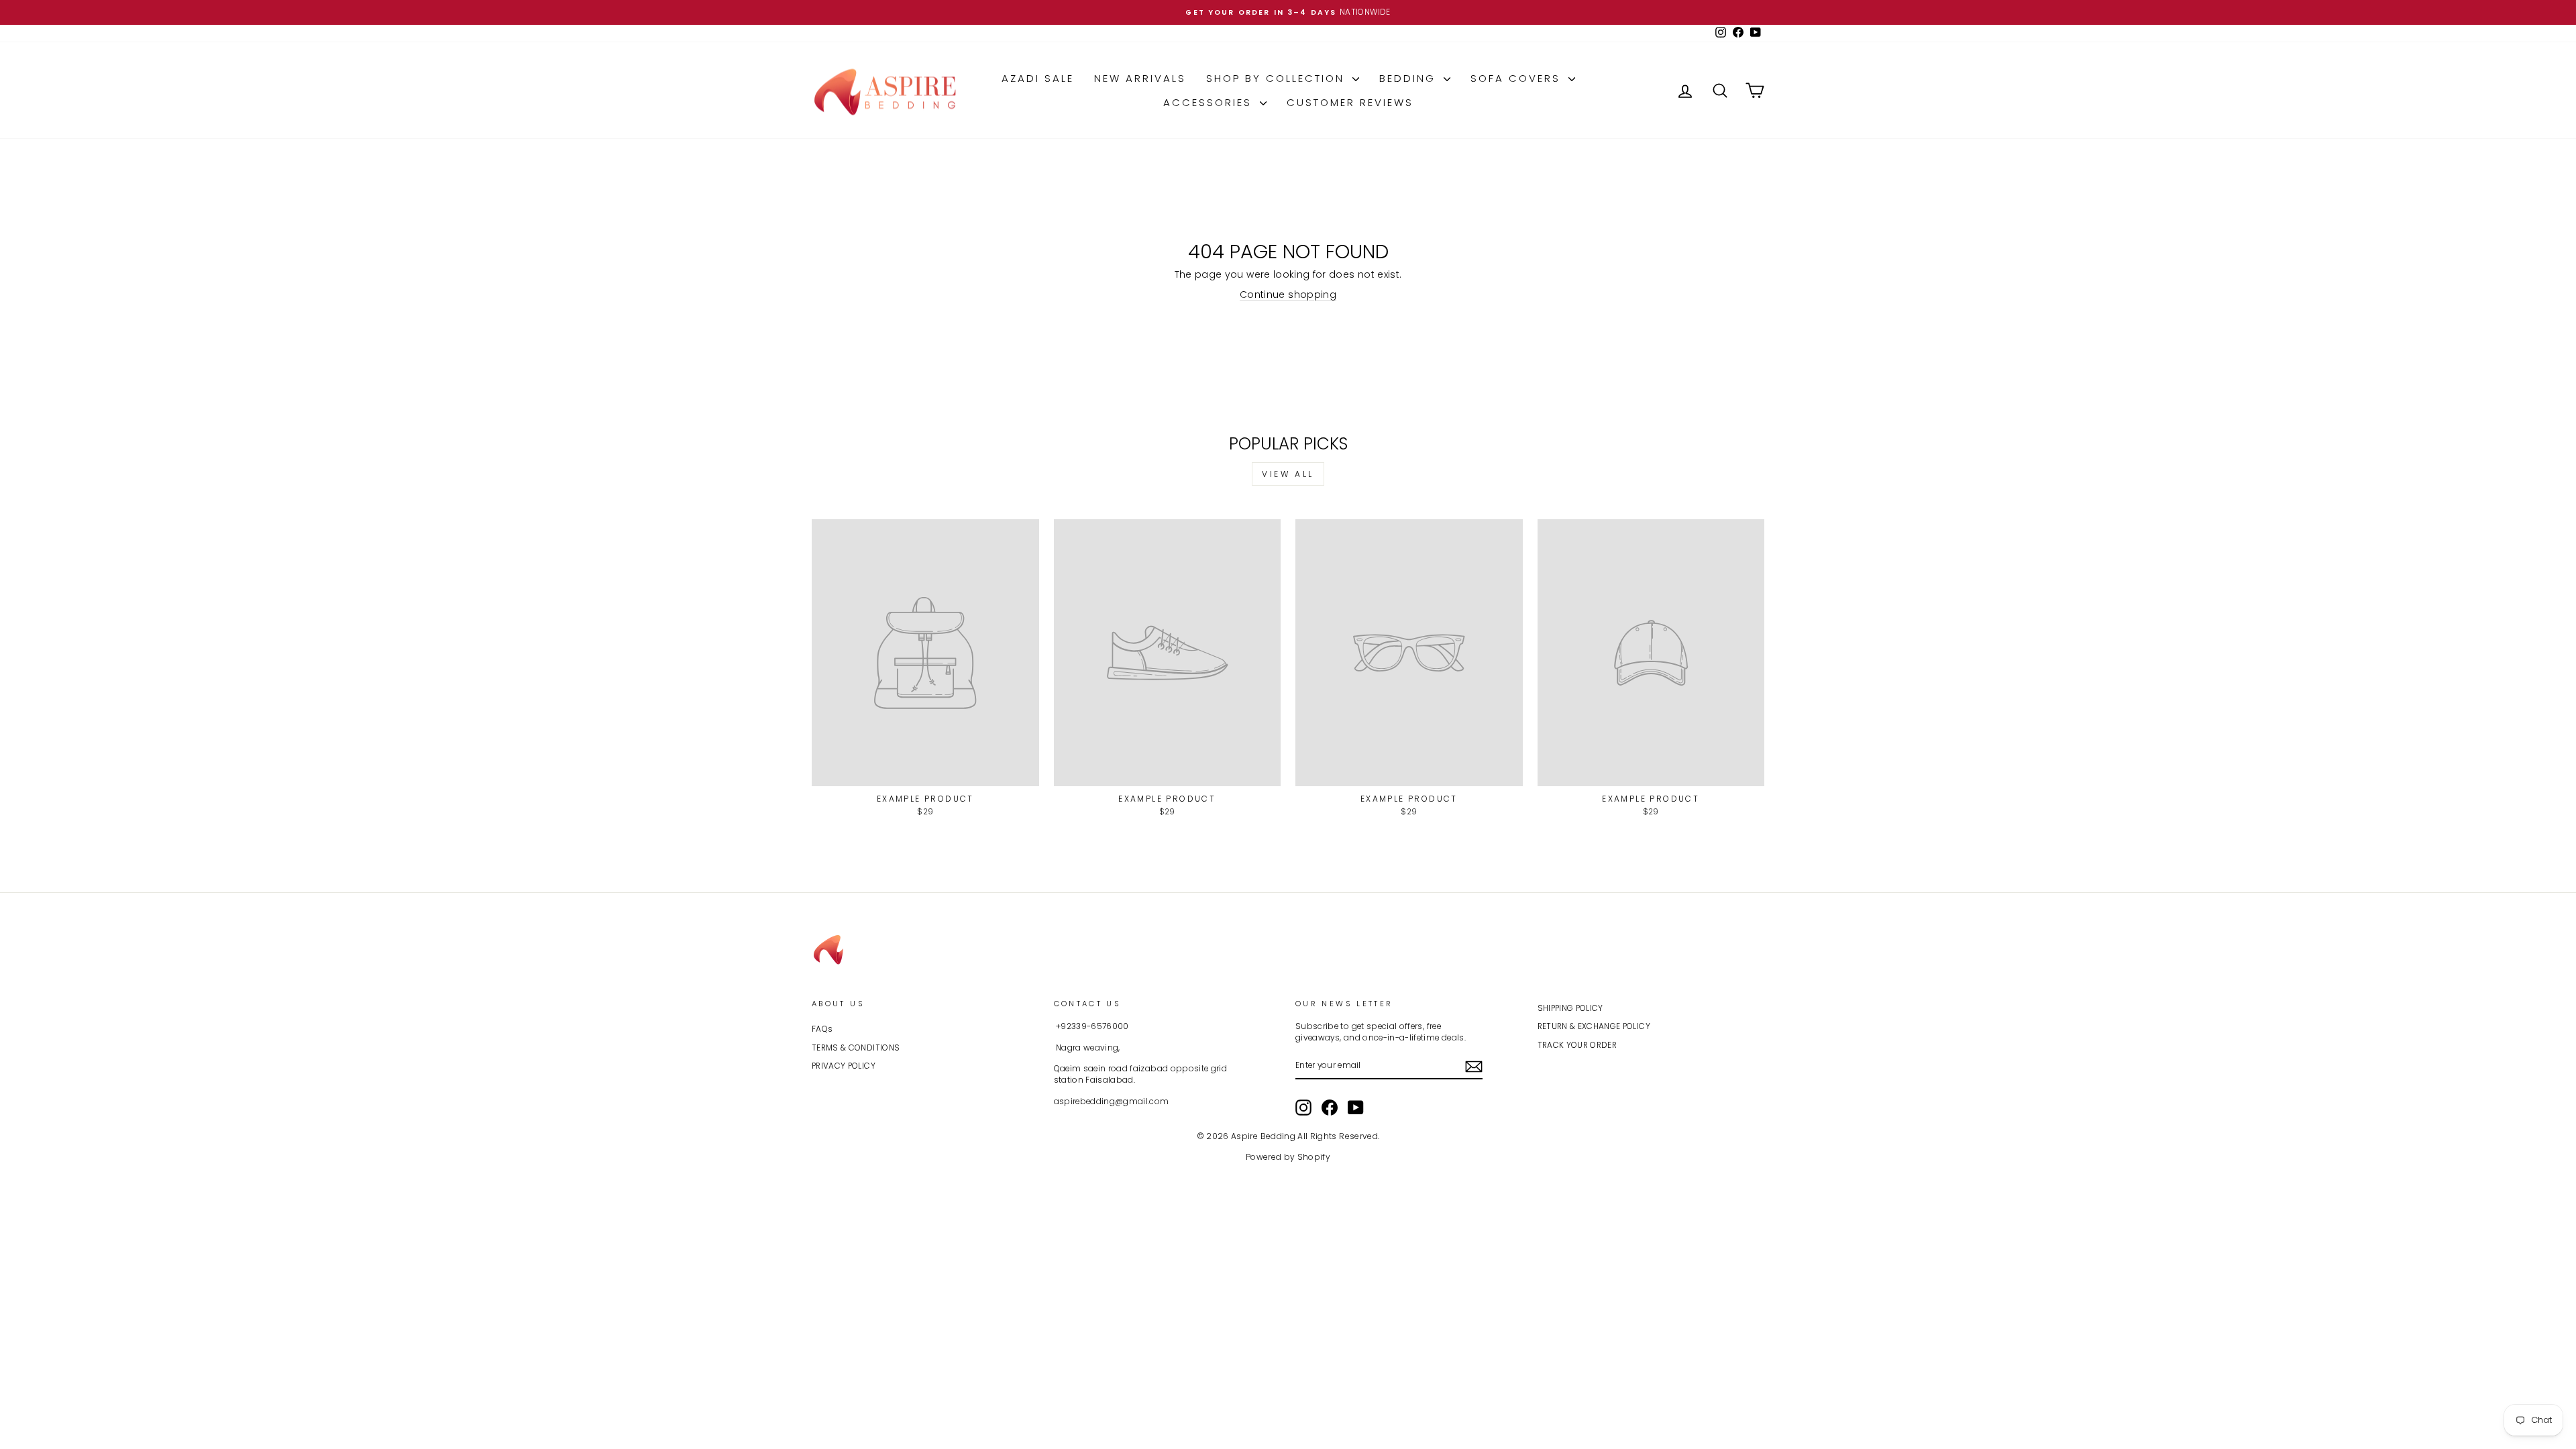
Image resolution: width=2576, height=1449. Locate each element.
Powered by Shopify (1288, 1157)
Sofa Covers (1518, 78)
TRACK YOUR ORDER (1577, 1045)
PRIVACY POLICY (844, 1066)
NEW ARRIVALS (1140, 78)
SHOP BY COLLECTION (1278, 78)
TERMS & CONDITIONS (856, 1048)
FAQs (822, 1029)
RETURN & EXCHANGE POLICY (1594, 1026)
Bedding (1410, 78)
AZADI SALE (1038, 78)
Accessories (1210, 102)
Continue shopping (1288, 294)
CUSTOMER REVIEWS (1350, 102)
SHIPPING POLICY (1570, 1008)
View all (1288, 474)
